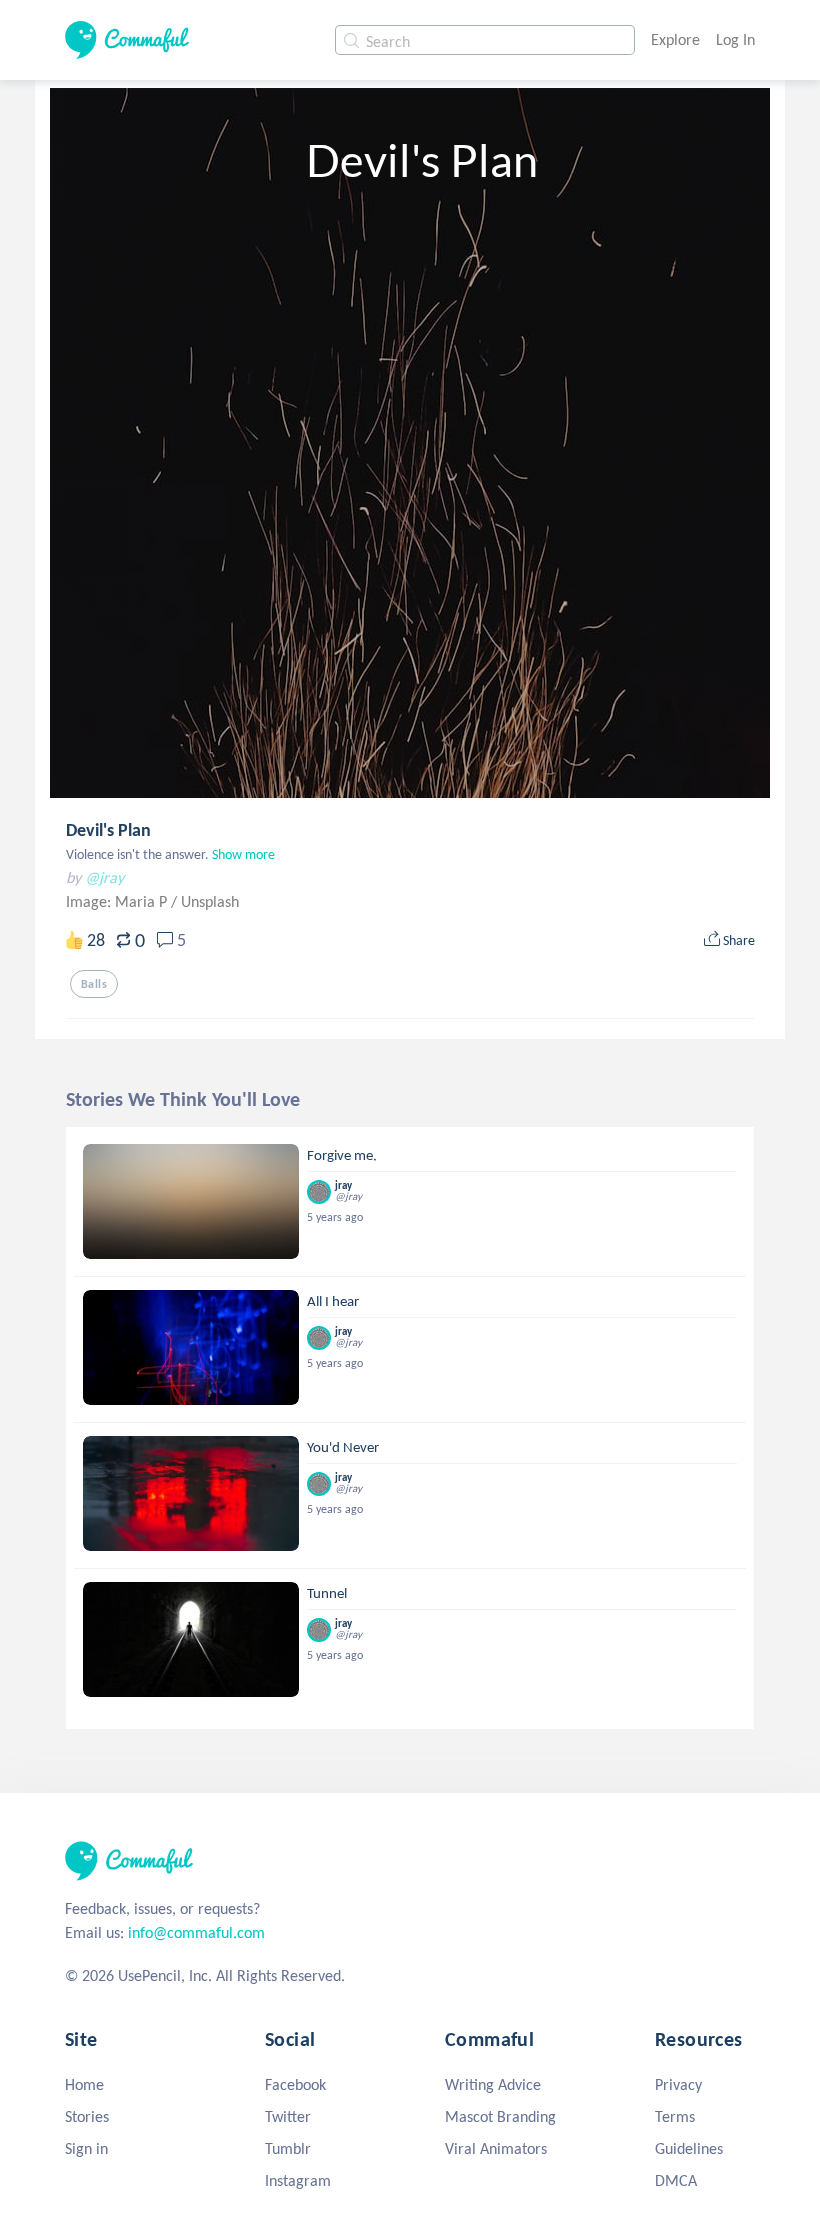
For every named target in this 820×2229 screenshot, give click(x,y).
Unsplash (210, 901)
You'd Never (343, 1447)
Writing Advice (493, 2084)
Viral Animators (496, 2148)
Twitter (288, 2116)
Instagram (298, 2180)
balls (94, 984)
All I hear (333, 1301)
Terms (675, 2116)
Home (84, 2084)
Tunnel (327, 1593)
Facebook (295, 2084)
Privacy (678, 2084)
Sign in (86, 2148)
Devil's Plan (108, 830)
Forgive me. (342, 1155)
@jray (104, 877)
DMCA (676, 2180)
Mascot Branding (500, 2116)
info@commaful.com (196, 1932)
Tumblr (288, 2148)
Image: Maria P (118, 901)
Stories (87, 2116)
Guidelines (689, 2148)
